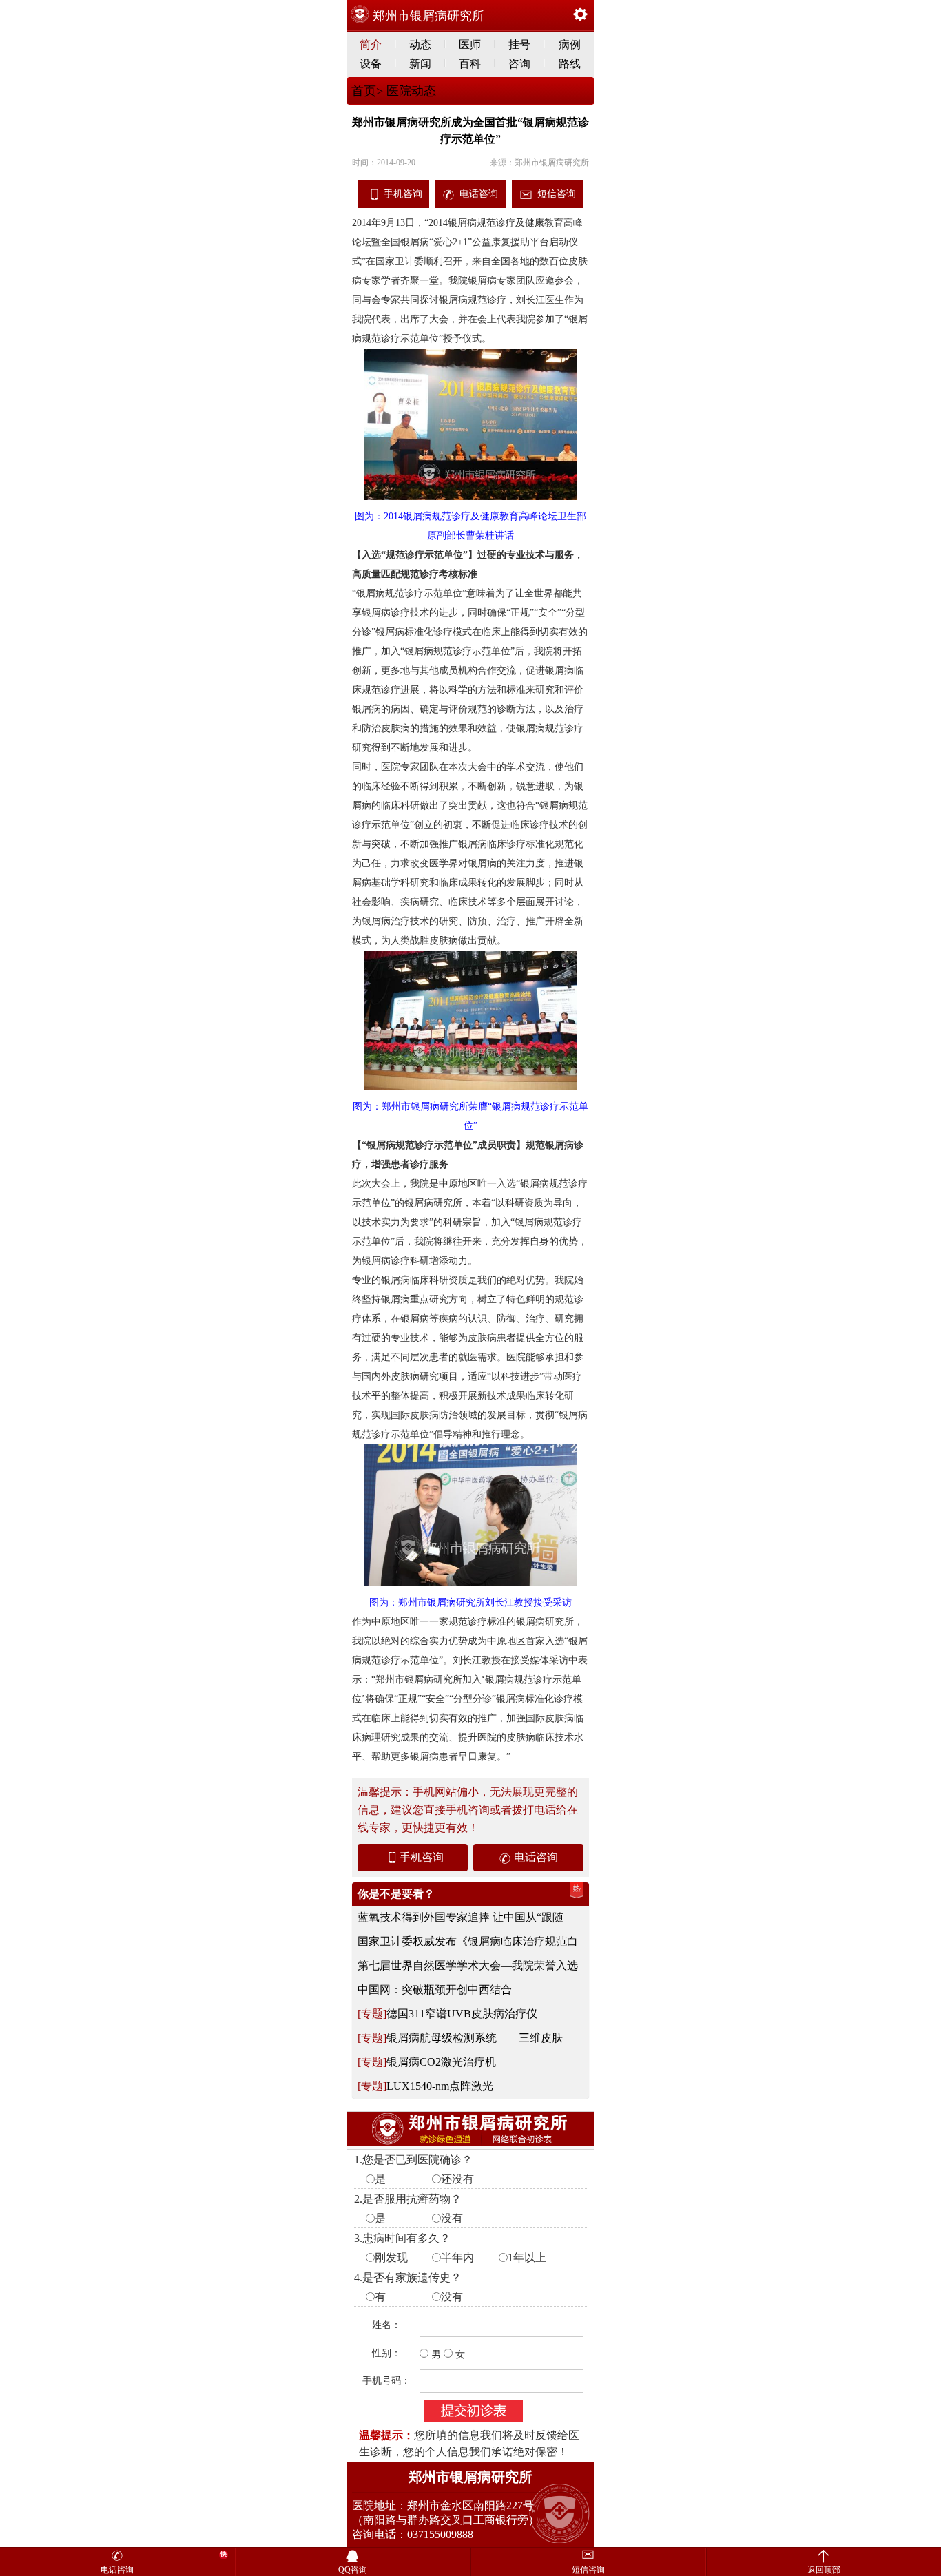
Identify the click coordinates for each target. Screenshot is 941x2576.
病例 (570, 44)
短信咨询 (557, 194)
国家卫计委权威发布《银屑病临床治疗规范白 (468, 1941)
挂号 (519, 44)
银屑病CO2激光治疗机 (441, 2062)
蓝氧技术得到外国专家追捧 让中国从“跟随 (461, 1917)
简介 (371, 44)
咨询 (519, 64)
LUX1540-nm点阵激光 (440, 2086)
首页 (364, 91)
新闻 (420, 64)
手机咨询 (403, 194)
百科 (470, 64)
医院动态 (410, 91)
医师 (470, 44)
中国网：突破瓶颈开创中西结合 (435, 1990)
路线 (570, 64)
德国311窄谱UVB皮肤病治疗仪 (462, 2014)
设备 (371, 64)
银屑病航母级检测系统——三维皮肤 (475, 2038)
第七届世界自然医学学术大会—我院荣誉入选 (468, 1965)
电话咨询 (479, 194)
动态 (420, 44)
